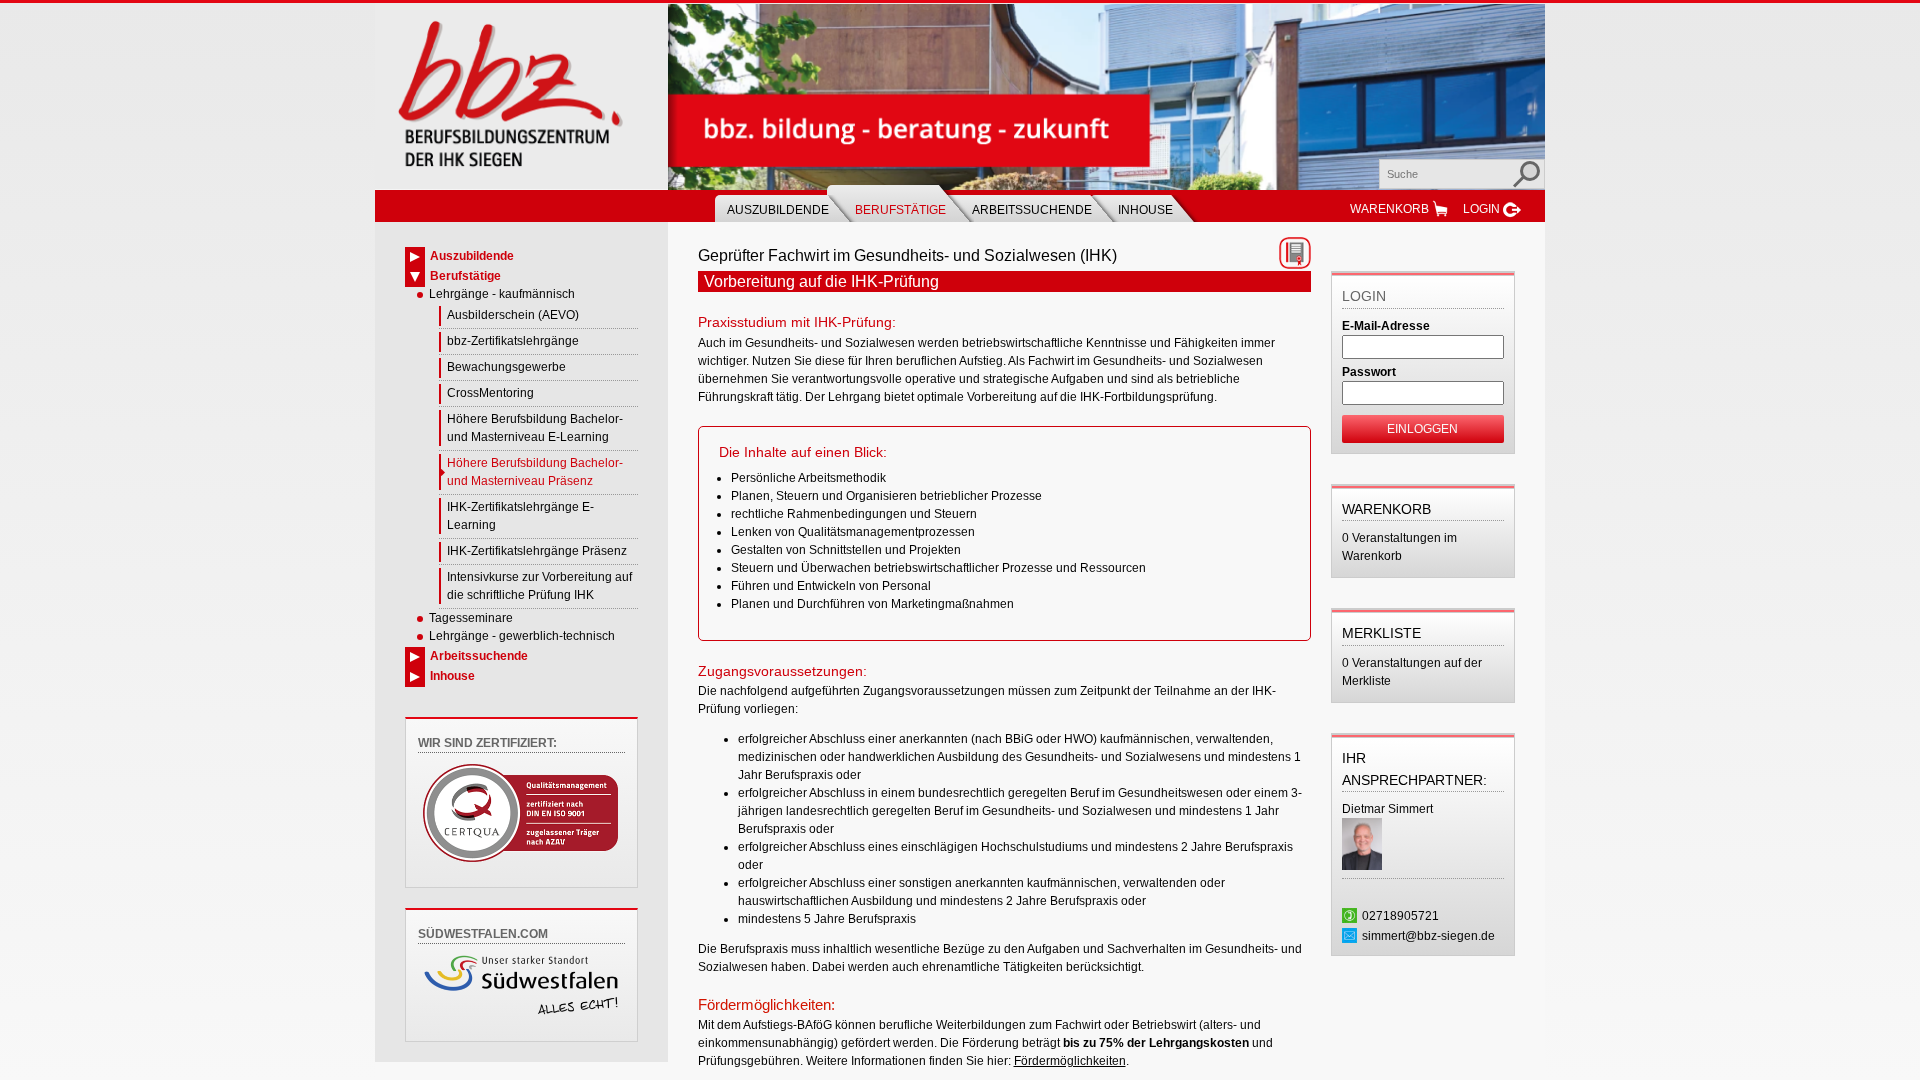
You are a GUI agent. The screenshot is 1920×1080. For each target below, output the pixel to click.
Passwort (1369, 372)
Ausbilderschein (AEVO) (513, 315)
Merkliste (1381, 633)
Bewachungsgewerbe (506, 367)
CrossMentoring (490, 393)
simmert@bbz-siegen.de (1428, 936)
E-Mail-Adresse (1386, 326)
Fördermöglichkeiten (1070, 1061)
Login (1481, 209)
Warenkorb (1389, 209)
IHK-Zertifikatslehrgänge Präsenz (537, 551)
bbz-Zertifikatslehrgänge (513, 341)
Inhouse (1145, 210)
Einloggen (1422, 429)
